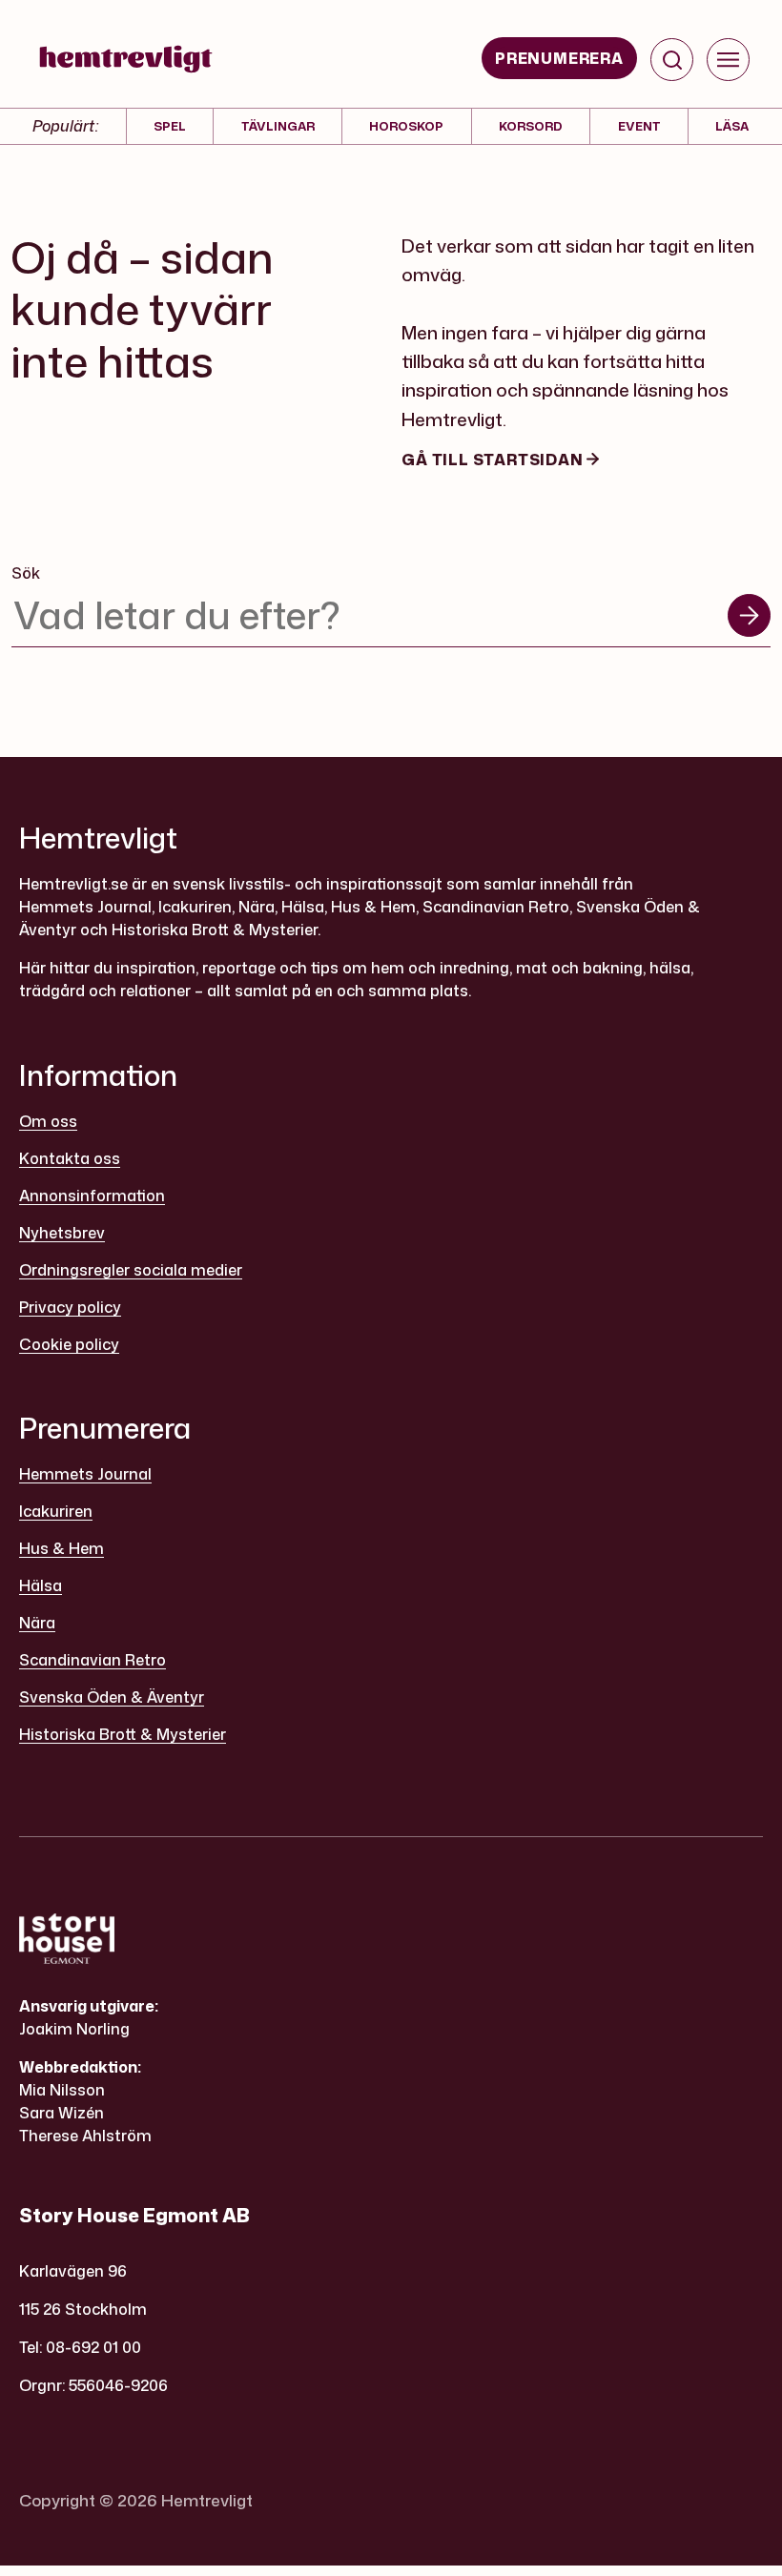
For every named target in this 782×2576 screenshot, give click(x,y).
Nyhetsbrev (62, 1233)
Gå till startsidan (494, 460)
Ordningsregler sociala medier (131, 1270)
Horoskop (406, 126)
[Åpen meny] (728, 60)
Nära (37, 1623)
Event (639, 126)
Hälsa (41, 1585)
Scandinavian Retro (93, 1660)
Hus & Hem (62, 1548)
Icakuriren (56, 1511)
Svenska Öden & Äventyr (112, 1697)
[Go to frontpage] (126, 59)
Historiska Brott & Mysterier (123, 1734)
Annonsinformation (92, 1196)
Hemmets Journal (85, 1474)
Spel (170, 126)
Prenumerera (559, 58)
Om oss (48, 1121)
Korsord (531, 126)
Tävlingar (278, 126)
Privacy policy (70, 1307)
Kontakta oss (70, 1158)
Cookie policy (69, 1344)
